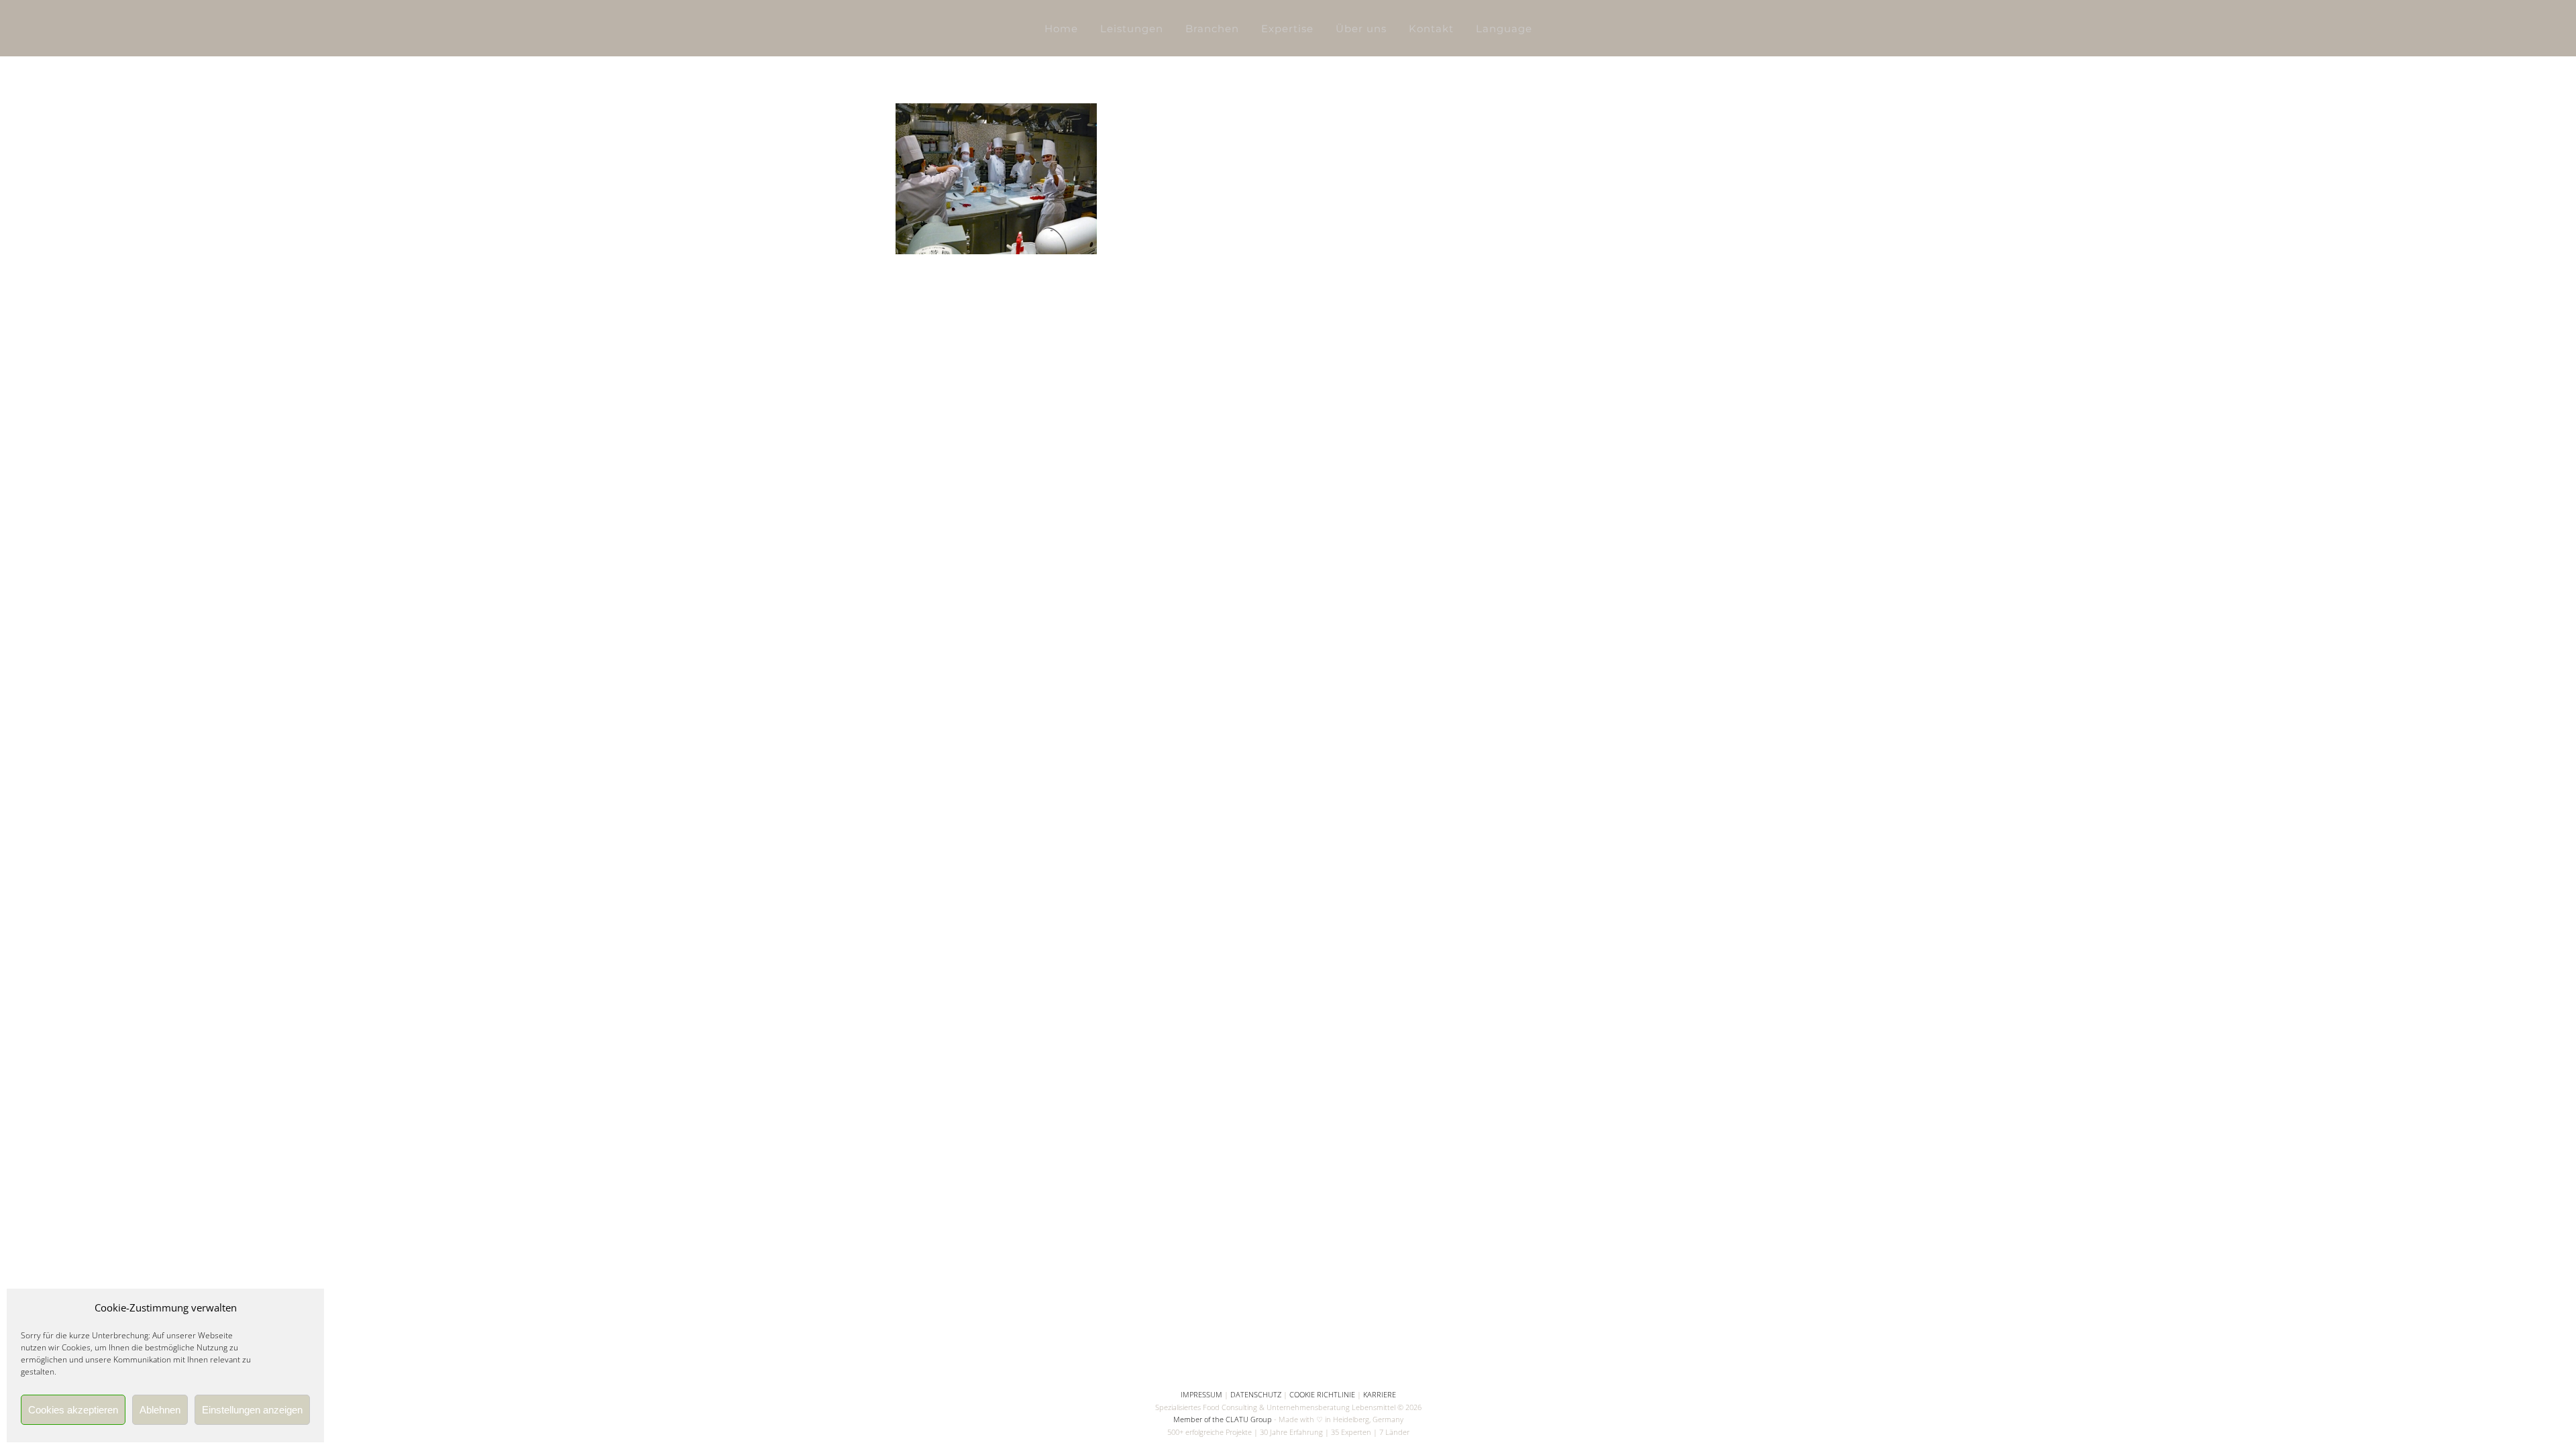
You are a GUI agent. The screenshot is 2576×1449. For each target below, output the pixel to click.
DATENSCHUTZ (1256, 1394)
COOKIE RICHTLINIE (1322, 1394)
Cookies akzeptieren (73, 1410)
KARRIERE (1380, 1394)
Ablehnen (160, 1410)
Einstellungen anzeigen (252, 1410)
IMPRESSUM (1201, 1394)
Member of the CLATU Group (1223, 1419)
